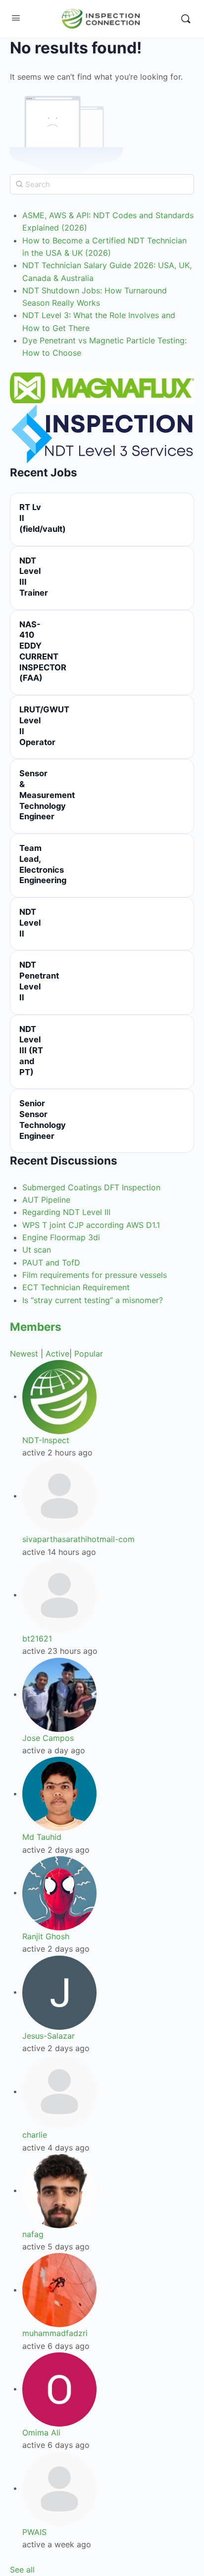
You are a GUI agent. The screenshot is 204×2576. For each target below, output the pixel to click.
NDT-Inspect (46, 1440)
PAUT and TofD (51, 1263)
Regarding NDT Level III (66, 1212)
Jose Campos (48, 1738)
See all (22, 2570)
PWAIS (34, 2532)
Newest (24, 1354)
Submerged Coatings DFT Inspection (91, 1187)
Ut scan (37, 1250)
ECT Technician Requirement (76, 1287)
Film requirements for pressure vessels (95, 1275)
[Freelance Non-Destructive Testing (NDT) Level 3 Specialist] (102, 433)
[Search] (186, 19)
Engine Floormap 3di (61, 1237)
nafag (33, 2234)
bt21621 (37, 1639)
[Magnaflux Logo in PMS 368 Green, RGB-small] (102, 387)
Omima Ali (41, 2433)
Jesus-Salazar (49, 2036)
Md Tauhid (42, 1837)
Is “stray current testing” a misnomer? (93, 1300)
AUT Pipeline (46, 1200)
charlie (35, 2135)
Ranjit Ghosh (46, 1936)
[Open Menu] (16, 18)
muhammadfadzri (55, 2333)
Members (36, 1327)
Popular (89, 1354)
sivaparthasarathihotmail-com (78, 1539)
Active (57, 1354)
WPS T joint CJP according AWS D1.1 (91, 1225)
